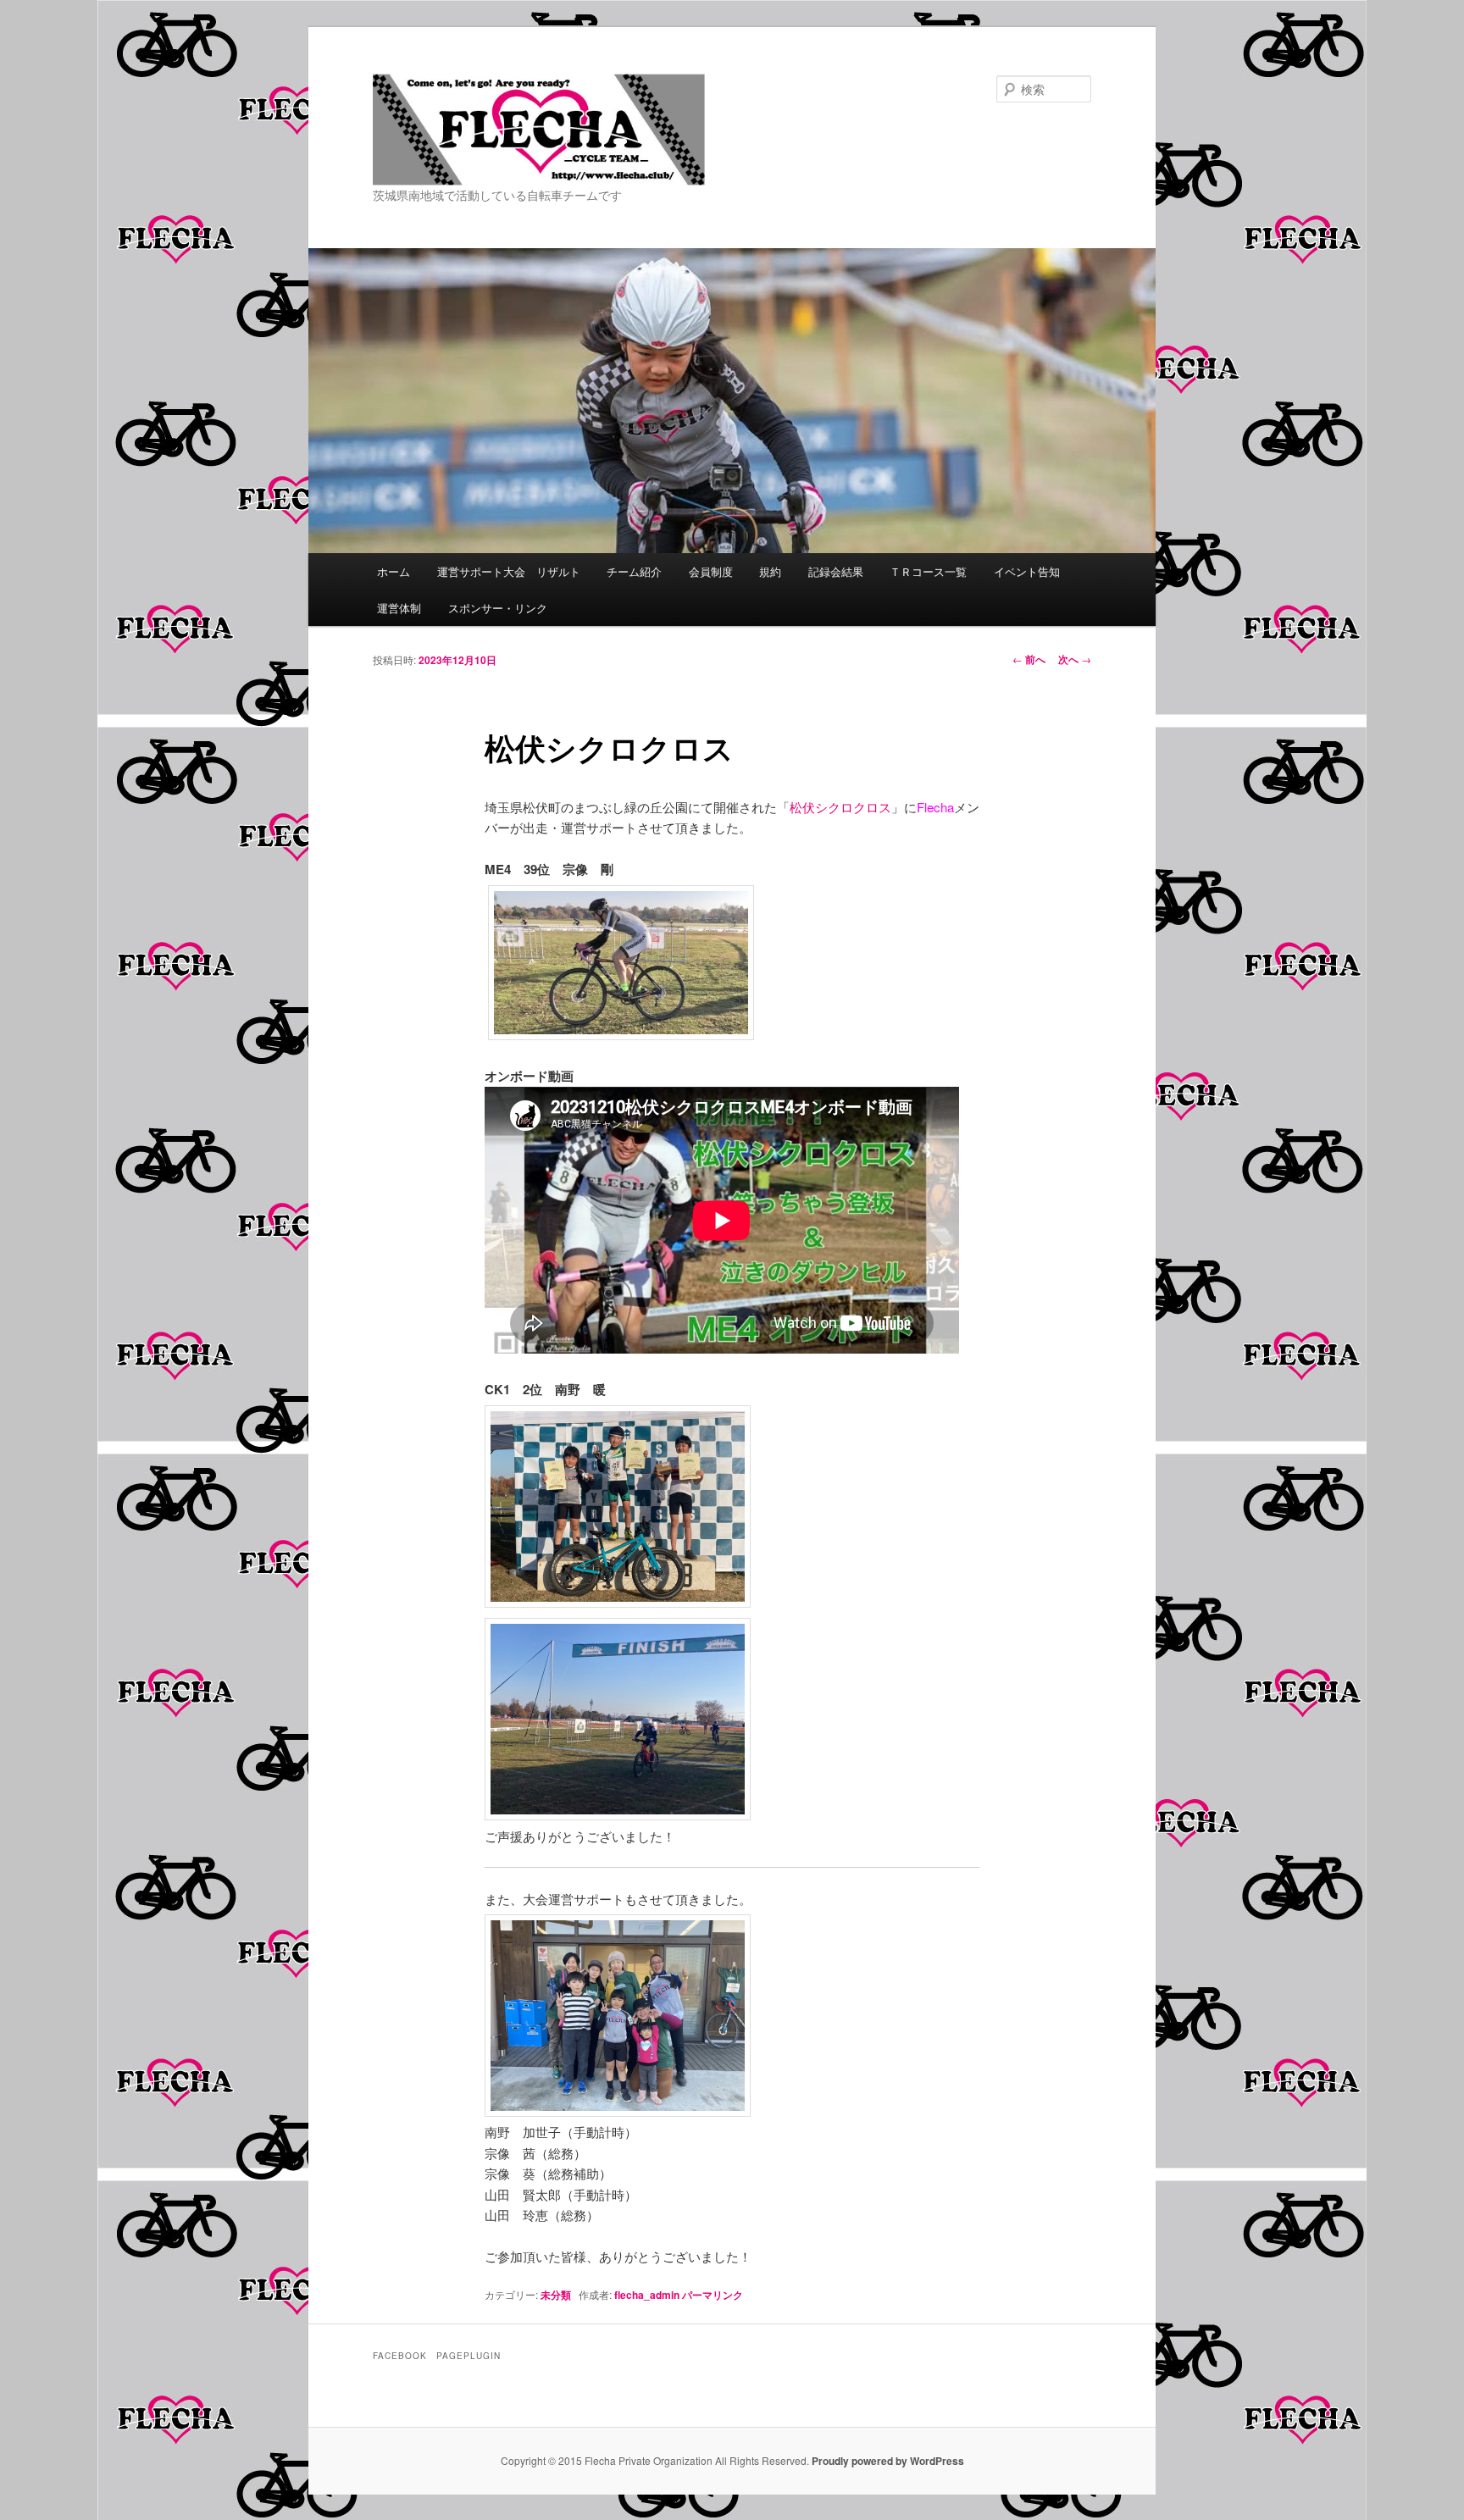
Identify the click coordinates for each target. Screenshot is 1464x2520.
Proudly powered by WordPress (888, 2461)
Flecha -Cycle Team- (495, 184)
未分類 (556, 2295)
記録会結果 (836, 571)
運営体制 (399, 608)
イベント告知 (1027, 571)
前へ (1029, 659)
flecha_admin (647, 2295)
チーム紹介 (634, 571)
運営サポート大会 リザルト (509, 571)
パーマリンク (713, 2295)
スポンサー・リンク (498, 608)
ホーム (394, 571)
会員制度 (711, 571)
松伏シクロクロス (840, 807)
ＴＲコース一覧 (928, 571)
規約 (770, 571)
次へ (1075, 659)
